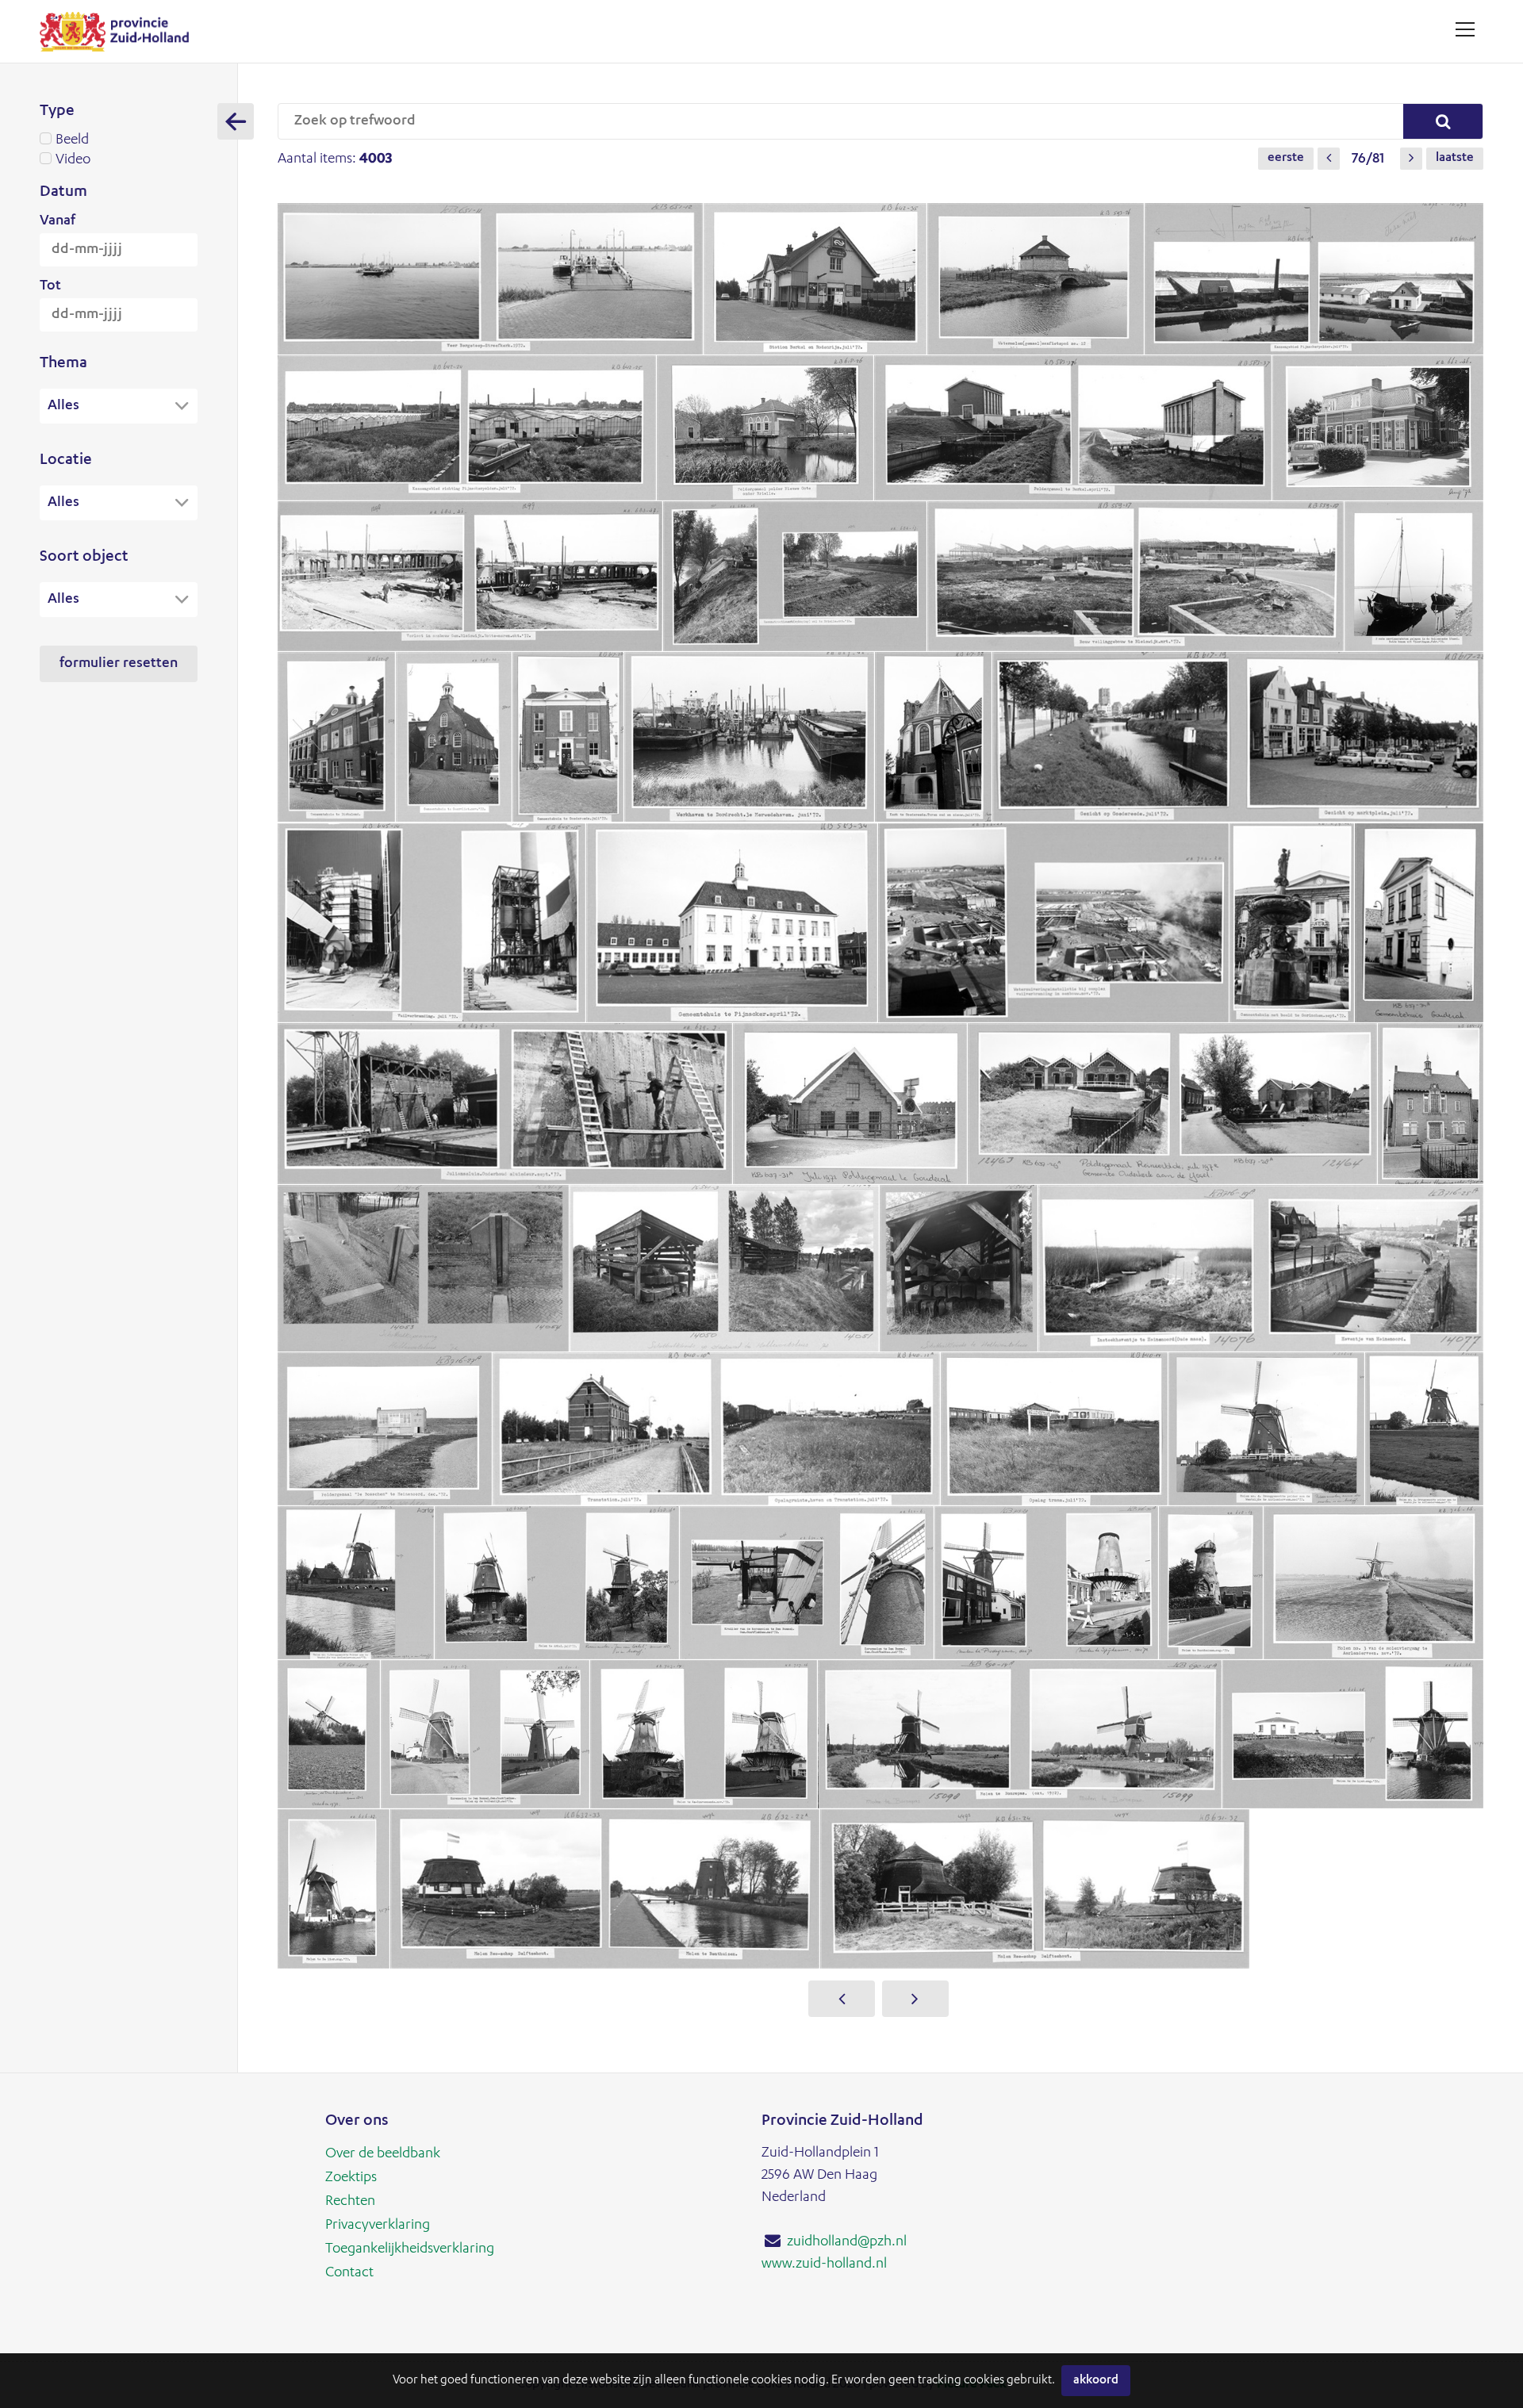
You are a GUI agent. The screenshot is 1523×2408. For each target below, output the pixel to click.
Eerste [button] (1286, 159)
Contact (349, 2273)
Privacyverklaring (378, 2226)
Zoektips (351, 2178)
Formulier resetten (119, 664)
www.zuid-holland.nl (824, 2264)
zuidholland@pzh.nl (847, 2242)
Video (73, 160)
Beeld (72, 140)
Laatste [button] (1455, 159)
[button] (1329, 159)
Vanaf (58, 221)
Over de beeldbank (383, 2154)
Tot (50, 286)
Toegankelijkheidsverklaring (410, 2249)
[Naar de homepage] (120, 31)
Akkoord (1096, 2381)
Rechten (350, 2202)
